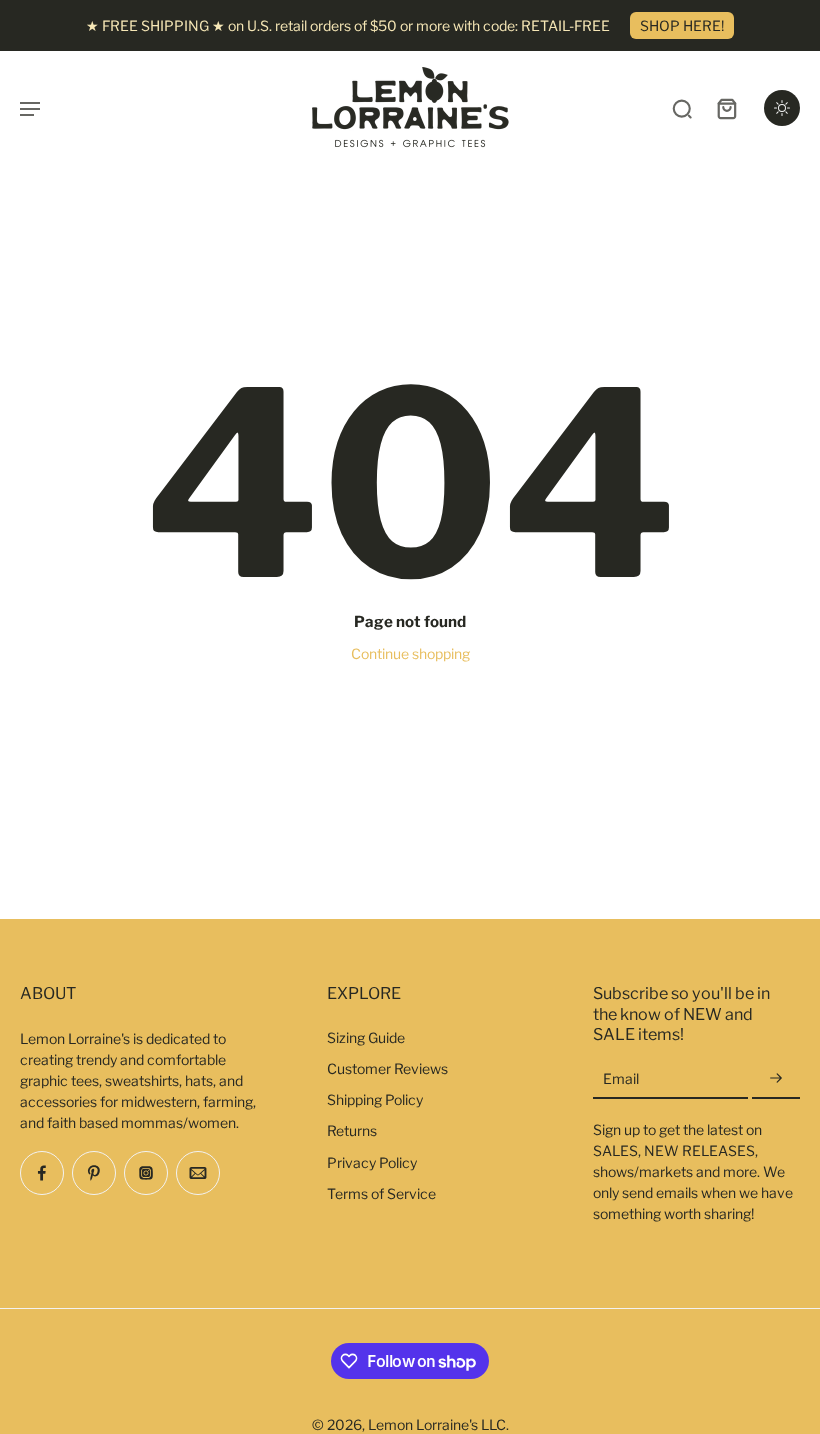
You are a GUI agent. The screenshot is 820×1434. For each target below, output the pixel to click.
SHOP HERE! (682, 25)
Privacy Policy (372, 1162)
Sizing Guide (366, 1037)
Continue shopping (410, 653)
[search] (682, 108)
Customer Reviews (387, 1068)
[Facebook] (42, 1173)
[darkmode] (782, 108)
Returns (352, 1130)
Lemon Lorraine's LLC (437, 1424)
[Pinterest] (94, 1173)
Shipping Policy (375, 1099)
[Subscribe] (776, 1079)
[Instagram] (146, 1173)
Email (621, 1079)
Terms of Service (381, 1193)
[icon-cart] (726, 108)
